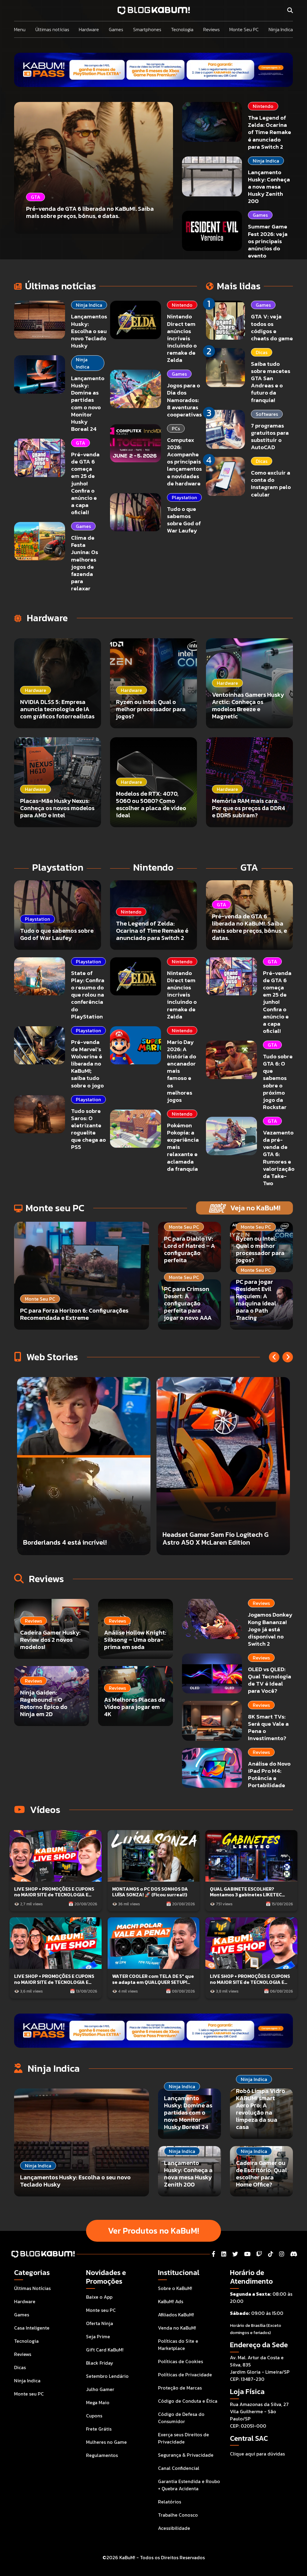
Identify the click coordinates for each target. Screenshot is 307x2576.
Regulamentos (102, 2455)
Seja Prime (98, 2336)
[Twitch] (259, 2254)
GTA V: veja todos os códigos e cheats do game (272, 327)
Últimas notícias (52, 29)
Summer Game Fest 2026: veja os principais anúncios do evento (268, 241)
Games (116, 29)
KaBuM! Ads (171, 2301)
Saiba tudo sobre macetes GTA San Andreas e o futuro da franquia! (271, 382)
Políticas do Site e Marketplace (178, 2345)
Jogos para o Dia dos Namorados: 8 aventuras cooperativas (184, 400)
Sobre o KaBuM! (175, 2288)
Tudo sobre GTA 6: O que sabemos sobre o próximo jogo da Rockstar (278, 1082)
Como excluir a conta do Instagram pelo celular (271, 483)
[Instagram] (282, 2254)
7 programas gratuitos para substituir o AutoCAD (270, 436)
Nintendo (263, 106)
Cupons (94, 2416)
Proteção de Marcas (180, 2388)
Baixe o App (99, 2297)
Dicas (262, 352)
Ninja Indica (281, 29)
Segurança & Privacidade (186, 2455)
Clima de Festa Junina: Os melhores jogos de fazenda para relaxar (85, 563)
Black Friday (100, 2363)
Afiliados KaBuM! (176, 2315)
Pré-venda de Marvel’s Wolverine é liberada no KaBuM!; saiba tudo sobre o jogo (87, 1064)
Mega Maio (98, 2402)
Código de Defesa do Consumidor (181, 2418)
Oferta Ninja (100, 2323)
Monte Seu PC (244, 29)
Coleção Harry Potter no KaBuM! (211, 1542)
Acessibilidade (174, 2528)
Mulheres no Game (106, 2442)
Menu (20, 29)
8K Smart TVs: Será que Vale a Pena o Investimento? (268, 1727)
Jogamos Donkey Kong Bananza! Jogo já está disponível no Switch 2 (270, 1629)
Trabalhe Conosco (178, 2515)
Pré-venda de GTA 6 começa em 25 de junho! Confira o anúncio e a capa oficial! (85, 483)
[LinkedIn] (224, 2254)
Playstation (184, 497)
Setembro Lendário (107, 2376)
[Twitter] (235, 2254)
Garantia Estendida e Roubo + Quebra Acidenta (189, 2485)
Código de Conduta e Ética (188, 2401)
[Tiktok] (271, 2254)
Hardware (89, 29)
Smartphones (147, 29)
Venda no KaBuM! (177, 2328)
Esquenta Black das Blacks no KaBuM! (80, 1542)
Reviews (212, 29)
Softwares (267, 414)
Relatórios (170, 2502)
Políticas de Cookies (180, 2361)
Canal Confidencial (179, 2468)
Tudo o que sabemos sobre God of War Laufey (184, 520)
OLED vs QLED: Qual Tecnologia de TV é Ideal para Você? (270, 1680)
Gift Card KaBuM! (105, 2350)
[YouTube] (247, 2254)
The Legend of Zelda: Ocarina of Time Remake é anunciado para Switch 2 (270, 132)
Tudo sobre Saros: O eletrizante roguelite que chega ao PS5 (88, 1129)
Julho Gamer (100, 2389)
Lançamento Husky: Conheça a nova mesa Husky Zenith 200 (269, 187)
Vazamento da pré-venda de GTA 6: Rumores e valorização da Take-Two (279, 1158)
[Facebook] (213, 2254)
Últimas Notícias (32, 2288)
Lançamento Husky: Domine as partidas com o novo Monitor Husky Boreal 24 (88, 404)
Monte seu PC (29, 2394)
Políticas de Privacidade (185, 2375)
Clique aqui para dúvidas (257, 2454)
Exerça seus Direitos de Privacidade (183, 2438)
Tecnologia (182, 29)
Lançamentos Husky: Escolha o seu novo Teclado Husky (89, 331)
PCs (176, 428)
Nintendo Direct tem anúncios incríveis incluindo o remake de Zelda (182, 338)
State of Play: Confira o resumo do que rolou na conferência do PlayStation (88, 995)
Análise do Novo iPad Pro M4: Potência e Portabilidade (269, 1774)
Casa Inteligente (32, 2328)
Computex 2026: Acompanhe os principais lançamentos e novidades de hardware (184, 462)
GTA (80, 443)
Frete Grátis (99, 2429)
